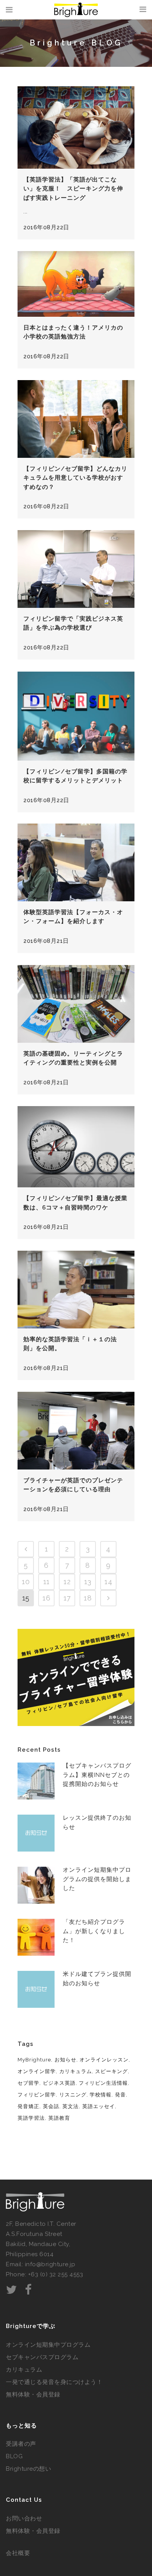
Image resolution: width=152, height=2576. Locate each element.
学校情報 (101, 2095)
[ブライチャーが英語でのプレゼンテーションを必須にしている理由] (76, 1431)
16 (46, 1598)
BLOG (14, 2456)
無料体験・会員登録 (33, 2394)
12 (67, 1582)
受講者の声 (21, 2444)
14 (108, 1582)
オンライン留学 (37, 2071)
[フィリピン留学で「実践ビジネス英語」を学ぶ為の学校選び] (76, 569)
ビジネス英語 (59, 2083)
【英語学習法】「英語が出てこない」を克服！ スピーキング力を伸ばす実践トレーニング (73, 189)
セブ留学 (28, 2083)
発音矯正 (28, 2106)
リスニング (73, 2095)
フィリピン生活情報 (103, 2083)
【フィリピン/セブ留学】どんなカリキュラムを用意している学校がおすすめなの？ (75, 478)
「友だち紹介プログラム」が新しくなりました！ (94, 1931)
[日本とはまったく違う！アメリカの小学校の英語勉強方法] (76, 284)
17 (67, 1598)
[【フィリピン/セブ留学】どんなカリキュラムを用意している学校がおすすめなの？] (76, 419)
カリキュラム (76, 2071)
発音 (120, 2095)
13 (88, 1582)
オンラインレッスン (104, 2060)
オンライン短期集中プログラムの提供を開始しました (97, 1879)
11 (47, 1582)
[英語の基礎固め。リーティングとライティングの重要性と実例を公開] (76, 1004)
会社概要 (18, 2553)
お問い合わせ (24, 2518)
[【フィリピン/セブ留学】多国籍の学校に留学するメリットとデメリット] (76, 716)
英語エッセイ (99, 2106)
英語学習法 (31, 2118)
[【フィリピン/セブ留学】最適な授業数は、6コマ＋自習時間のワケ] (76, 1147)
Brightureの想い (28, 2469)
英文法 (71, 2106)
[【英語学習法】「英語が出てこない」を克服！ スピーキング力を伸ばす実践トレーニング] (76, 127)
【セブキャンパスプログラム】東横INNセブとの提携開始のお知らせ (97, 1775)
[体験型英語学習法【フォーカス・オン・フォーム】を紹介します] (76, 862)
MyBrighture (34, 2060)
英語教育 (59, 2118)
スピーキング (111, 2071)
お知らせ (65, 2060)
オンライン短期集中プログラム (48, 2345)
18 (88, 1598)
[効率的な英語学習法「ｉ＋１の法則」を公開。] (76, 1290)
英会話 (51, 2106)
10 (26, 1582)
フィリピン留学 (37, 2095)
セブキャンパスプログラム (42, 2357)
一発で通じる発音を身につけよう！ (54, 2382)
